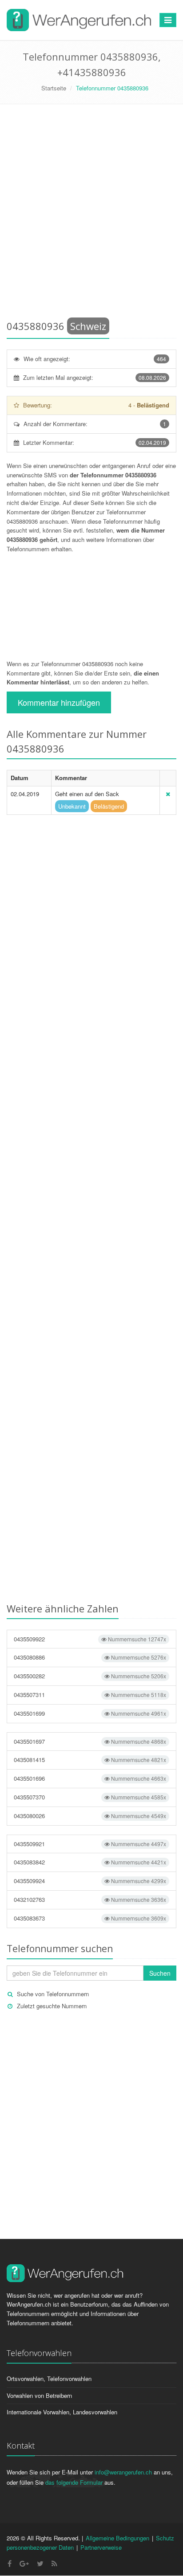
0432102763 (90, 1899)
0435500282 (90, 1676)
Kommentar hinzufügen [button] (59, 702)
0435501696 (90, 1778)
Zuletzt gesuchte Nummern (52, 2006)
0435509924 (90, 1881)
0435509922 (90, 1639)
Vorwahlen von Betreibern (39, 2395)
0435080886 (90, 1657)
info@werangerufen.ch (123, 2472)
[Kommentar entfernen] (168, 794)
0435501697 (90, 1741)
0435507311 (90, 1695)
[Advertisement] (91, 214)
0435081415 (90, 1760)
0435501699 (90, 1713)
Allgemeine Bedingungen (117, 2538)
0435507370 (90, 1797)
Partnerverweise (101, 2547)
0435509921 (90, 1844)
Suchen (160, 1973)
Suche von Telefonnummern (53, 1994)
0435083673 (90, 1918)
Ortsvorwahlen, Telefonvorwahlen (49, 2379)
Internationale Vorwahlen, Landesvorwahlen (62, 2412)
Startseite (54, 88)
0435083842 (90, 1862)
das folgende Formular (74, 2482)
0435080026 (90, 1816)
